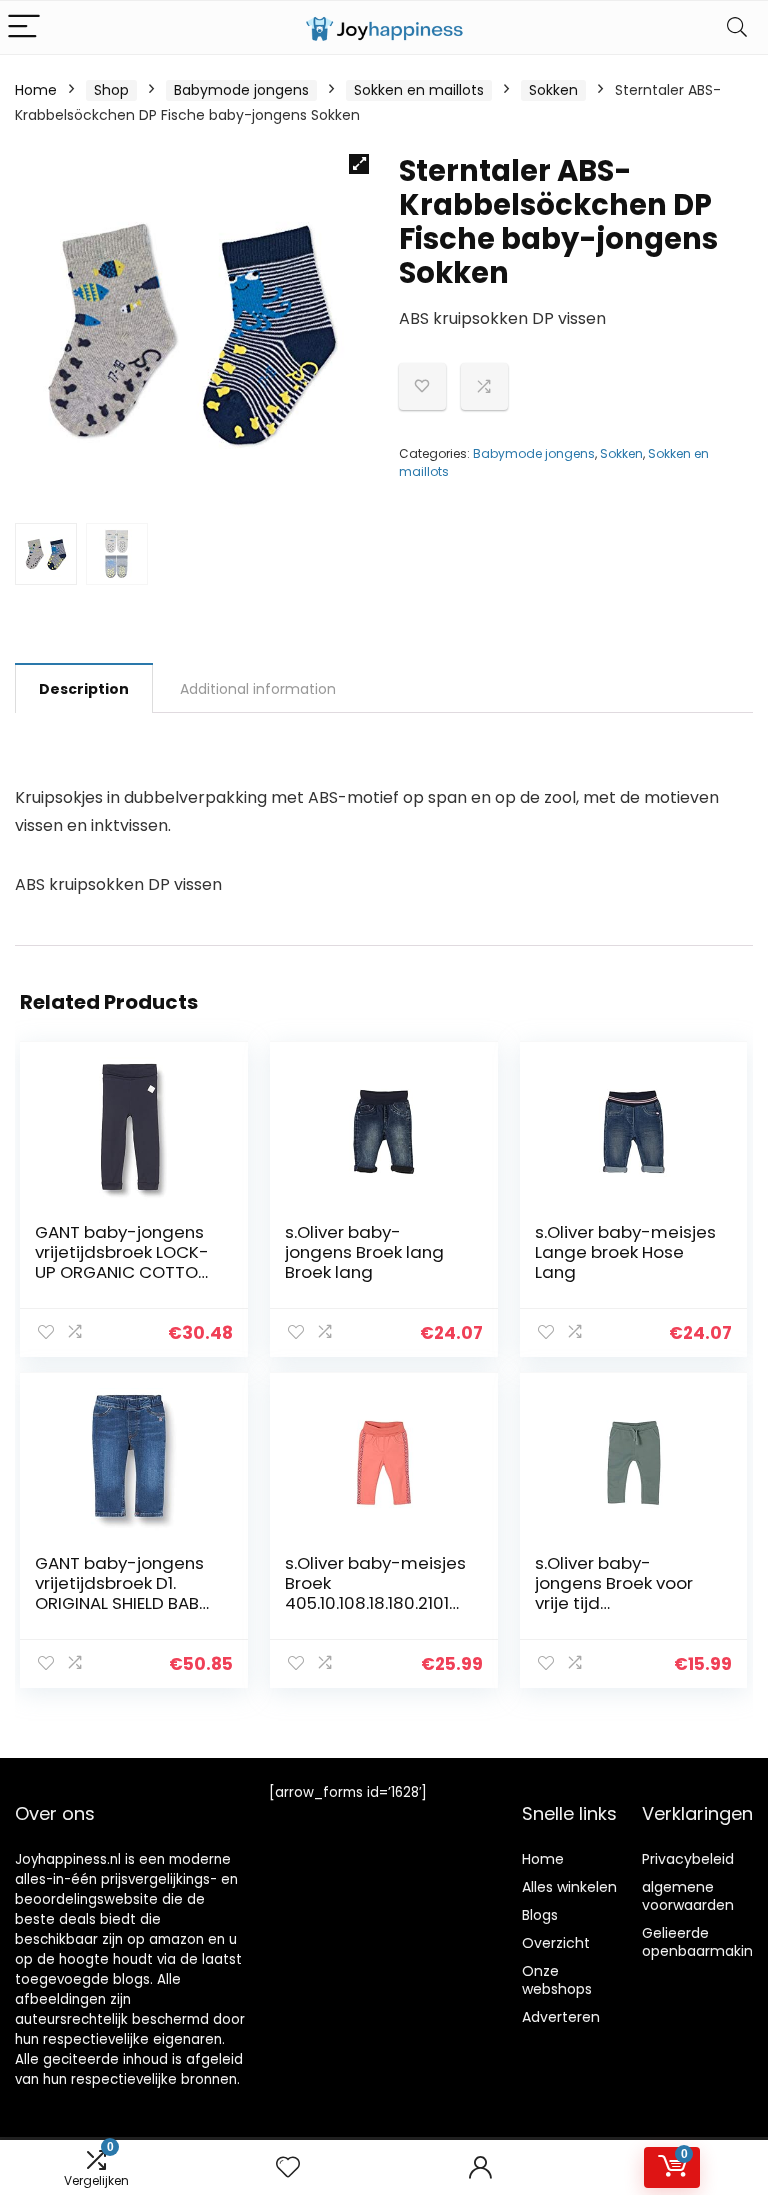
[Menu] (24, 27)
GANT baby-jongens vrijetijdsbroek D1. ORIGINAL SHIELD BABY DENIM (122, 1593)
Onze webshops (557, 1980)
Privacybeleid (688, 1859)
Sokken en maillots (419, 90)
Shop (111, 90)
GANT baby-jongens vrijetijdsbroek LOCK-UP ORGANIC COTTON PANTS (122, 1262)
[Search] (737, 27)
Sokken (553, 90)
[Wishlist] (288, 2167)
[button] (359, 164)
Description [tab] (84, 689)
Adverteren (561, 2017)
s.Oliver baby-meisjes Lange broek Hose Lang (625, 1252)
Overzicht (556, 1943)
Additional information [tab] (258, 689)
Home (36, 90)
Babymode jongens (241, 90)
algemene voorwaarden (688, 1896)
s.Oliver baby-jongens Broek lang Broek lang (364, 1252)
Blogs (540, 1915)
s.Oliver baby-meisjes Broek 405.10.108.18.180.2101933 (375, 1593)
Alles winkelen (569, 1887)
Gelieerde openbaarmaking (702, 1942)
